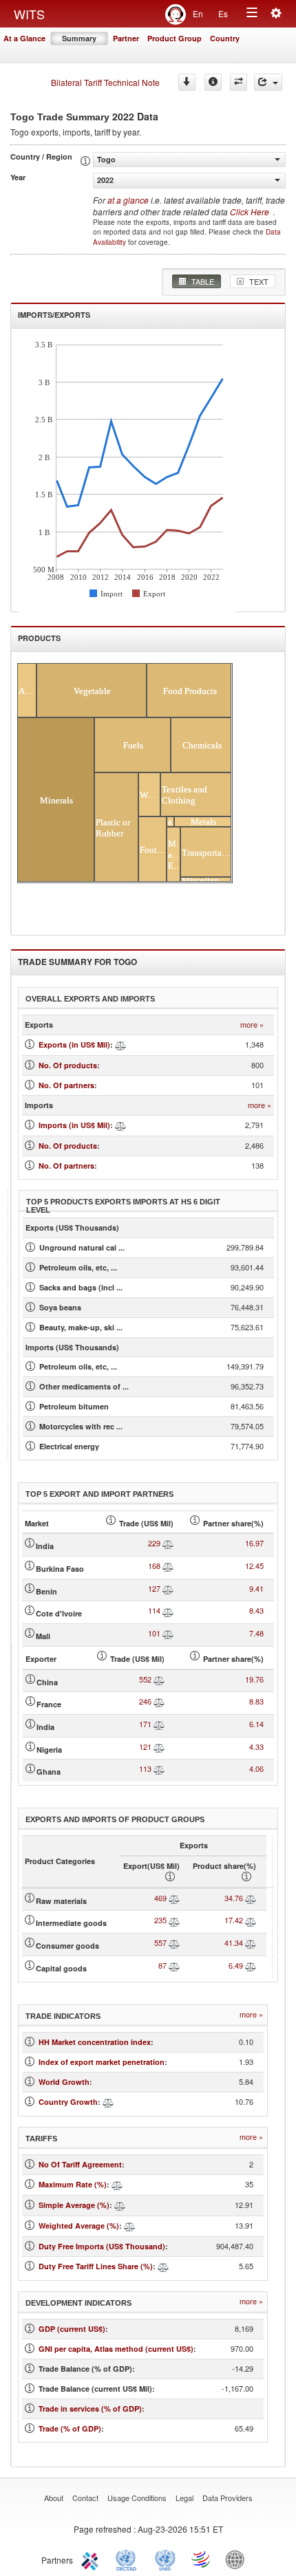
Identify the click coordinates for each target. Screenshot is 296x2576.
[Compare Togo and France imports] (159, 1701)
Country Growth (68, 2102)
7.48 (256, 1633)
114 (154, 1610)
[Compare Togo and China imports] (159, 1679)
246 (145, 1701)
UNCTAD (129, 2559)
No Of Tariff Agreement (80, 2164)
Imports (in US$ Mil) (74, 1125)
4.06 (256, 1768)
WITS (29, 14)
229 (154, 1543)
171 (145, 1724)
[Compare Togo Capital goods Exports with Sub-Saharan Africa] (174, 1965)
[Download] (187, 82)
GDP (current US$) (72, 2329)
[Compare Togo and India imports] (159, 1724)
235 (160, 1920)
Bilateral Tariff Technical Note (105, 82)
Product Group (175, 38)
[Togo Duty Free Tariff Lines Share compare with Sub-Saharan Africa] (163, 2266)
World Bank (238, 2559)
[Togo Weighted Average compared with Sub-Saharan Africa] (129, 2226)
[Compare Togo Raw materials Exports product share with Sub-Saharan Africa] (251, 1898)
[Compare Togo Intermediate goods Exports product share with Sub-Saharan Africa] (251, 1920)
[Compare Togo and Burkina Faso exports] (168, 1566)
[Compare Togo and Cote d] (168, 1610)
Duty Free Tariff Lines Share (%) (96, 2266)
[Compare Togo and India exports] (168, 1543)
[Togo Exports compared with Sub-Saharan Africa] (120, 1045)
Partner (126, 38)
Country (225, 38)
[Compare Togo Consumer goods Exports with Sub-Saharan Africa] (174, 1942)
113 (145, 1768)
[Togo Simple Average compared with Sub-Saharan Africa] (120, 2205)
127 (154, 1588)
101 (154, 1633)
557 (160, 1942)
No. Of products (68, 1065)
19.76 (254, 1679)
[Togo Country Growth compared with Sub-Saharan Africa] (108, 2102)
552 (145, 1679)
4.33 (256, 1746)
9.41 (256, 1588)
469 (160, 1898)
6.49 (236, 1965)
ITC (92, 2559)
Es (223, 13)
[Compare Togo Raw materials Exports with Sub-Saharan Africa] (174, 1898)
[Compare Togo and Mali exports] (168, 1633)
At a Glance (24, 38)
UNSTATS (165, 2559)
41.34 (234, 1942)
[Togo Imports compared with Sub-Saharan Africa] (120, 1125)
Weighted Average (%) (79, 2226)
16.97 (254, 1543)
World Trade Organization (202, 2559)
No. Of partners (66, 1085)
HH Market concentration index (95, 2042)
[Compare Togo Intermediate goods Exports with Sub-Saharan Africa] (174, 1920)
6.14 (256, 1724)
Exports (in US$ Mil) (74, 1045)
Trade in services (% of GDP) (90, 2409)
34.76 (234, 1898)
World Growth (64, 2082)
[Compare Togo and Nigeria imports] (159, 1746)
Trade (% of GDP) (70, 2428)
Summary (79, 38)
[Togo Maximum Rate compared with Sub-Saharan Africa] (117, 2184)
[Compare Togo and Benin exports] (168, 1588)
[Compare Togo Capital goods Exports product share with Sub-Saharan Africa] (251, 1965)
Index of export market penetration (102, 2062)
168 (154, 1566)
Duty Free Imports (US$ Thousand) (102, 2246)
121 (145, 1746)
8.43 (256, 1610)
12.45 (254, 1566)
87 (162, 1965)
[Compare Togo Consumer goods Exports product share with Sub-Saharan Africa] (251, 1942)
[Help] (213, 82)
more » (252, 1025)
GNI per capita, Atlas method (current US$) (116, 2349)
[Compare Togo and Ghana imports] (159, 1768)
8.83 (256, 1701)
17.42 (234, 1920)
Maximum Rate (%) (73, 2184)
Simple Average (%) (74, 2205)
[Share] (268, 82)
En (198, 13)
